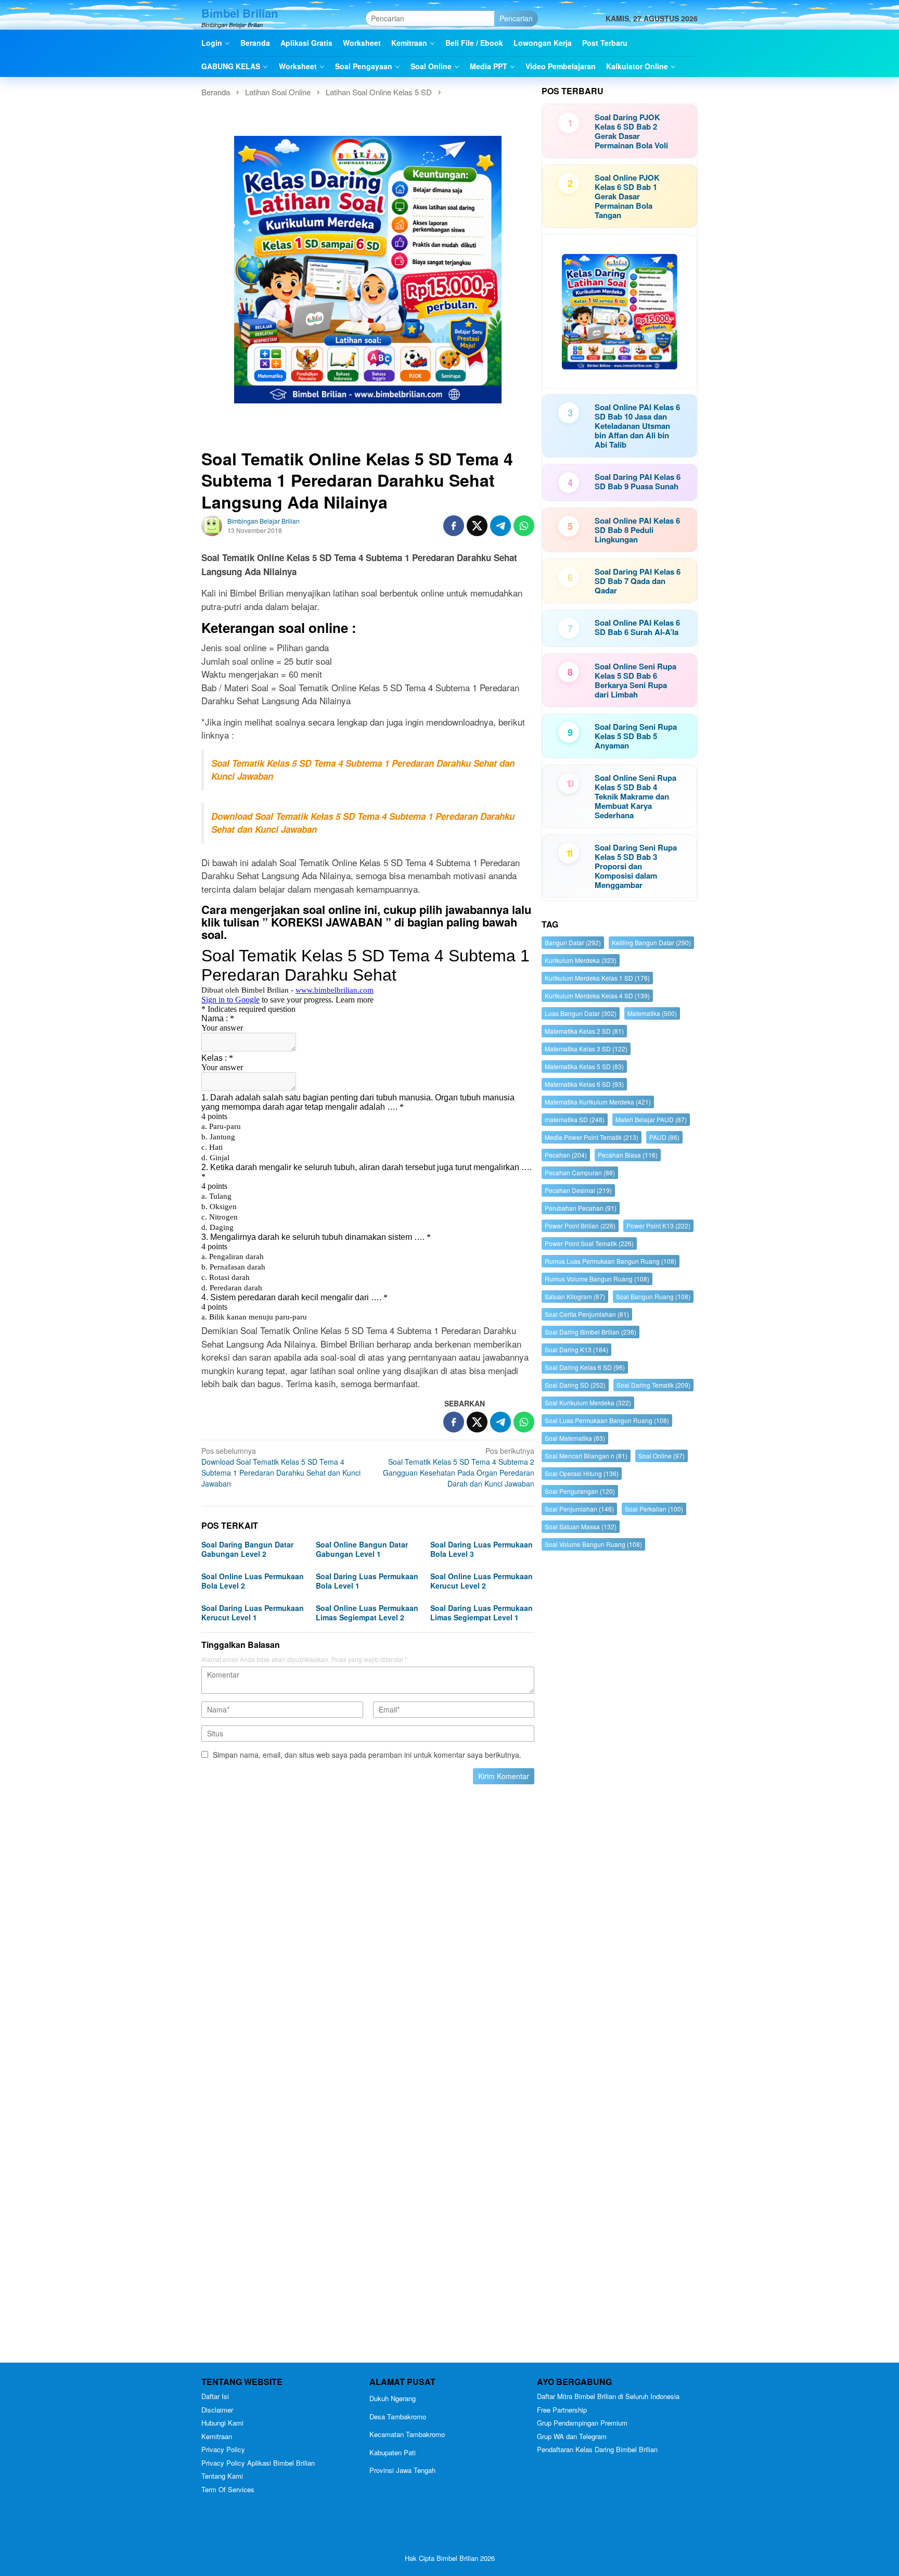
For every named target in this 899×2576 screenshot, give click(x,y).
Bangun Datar (573, 942)
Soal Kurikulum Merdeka (588, 1403)
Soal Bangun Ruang (653, 1296)
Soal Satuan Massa (581, 1526)
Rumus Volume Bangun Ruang (597, 1279)
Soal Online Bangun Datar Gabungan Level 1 (362, 1549)
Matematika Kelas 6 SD (584, 1084)
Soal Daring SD (575, 1385)
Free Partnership (562, 2410)
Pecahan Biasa (628, 1155)
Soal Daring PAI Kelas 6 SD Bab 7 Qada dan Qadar (638, 581)
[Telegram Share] (500, 526)
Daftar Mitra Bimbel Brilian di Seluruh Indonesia (608, 2396)
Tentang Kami (222, 2476)
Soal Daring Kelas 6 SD (585, 1367)
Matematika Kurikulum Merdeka (598, 1102)
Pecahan (566, 1155)
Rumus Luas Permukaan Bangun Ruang (611, 1261)
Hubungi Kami (222, 2423)
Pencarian (516, 18)
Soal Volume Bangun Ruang (593, 1544)
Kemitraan (217, 2436)
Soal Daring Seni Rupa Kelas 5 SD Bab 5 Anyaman (636, 736)
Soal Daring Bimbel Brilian (590, 1332)
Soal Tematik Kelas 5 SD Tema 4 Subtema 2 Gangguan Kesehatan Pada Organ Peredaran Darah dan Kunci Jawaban (459, 1467)
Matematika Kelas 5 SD (584, 1066)
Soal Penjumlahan (579, 1509)
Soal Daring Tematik (653, 1385)
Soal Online (662, 1456)
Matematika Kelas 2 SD (584, 1031)
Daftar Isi (215, 2396)
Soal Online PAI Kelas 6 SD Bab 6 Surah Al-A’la (637, 627)
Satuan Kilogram (575, 1296)
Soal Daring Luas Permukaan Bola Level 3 (481, 1549)
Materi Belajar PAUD (651, 1119)
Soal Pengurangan (580, 1491)
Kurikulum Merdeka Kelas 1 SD (597, 978)
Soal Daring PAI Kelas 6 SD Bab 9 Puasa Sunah (638, 481)
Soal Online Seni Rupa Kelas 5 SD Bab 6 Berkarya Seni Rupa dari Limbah (635, 680)
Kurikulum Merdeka (581, 960)
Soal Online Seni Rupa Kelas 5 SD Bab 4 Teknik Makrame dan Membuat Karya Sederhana (635, 796)
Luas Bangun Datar (581, 1013)
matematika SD (575, 1119)
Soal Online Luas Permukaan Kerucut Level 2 (481, 1581)
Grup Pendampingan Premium (582, 2423)
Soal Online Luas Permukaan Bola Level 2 (253, 1581)
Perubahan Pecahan (581, 1208)
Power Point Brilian (580, 1226)
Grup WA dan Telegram (572, 2436)
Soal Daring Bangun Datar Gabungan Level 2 (247, 1549)
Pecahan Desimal (578, 1190)
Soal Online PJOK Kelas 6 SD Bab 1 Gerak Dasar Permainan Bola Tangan (627, 196)
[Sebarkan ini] (454, 526)
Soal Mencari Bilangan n (586, 1456)
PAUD (664, 1137)
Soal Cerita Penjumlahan (587, 1314)
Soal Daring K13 (576, 1349)
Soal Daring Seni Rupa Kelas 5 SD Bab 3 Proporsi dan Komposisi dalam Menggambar (636, 866)
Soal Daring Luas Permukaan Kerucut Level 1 (253, 1613)
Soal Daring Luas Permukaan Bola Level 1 (367, 1581)
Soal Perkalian (654, 1509)
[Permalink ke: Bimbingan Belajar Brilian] (212, 525)
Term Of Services (228, 2489)
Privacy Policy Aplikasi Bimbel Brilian (258, 2463)
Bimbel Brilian (240, 13)
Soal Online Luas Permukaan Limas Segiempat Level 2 (367, 1613)
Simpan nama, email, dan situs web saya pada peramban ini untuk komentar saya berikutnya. (367, 1755)
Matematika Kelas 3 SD (586, 1049)
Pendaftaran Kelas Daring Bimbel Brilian (597, 2449)
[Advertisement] (620, 1959)
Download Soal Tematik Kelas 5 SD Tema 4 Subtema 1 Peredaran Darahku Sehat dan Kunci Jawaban (281, 1467)
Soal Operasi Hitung (582, 1473)
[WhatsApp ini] (524, 526)
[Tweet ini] (477, 526)
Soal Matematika (575, 1438)
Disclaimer (217, 2410)
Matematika (652, 1013)
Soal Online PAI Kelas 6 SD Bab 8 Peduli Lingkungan (637, 530)
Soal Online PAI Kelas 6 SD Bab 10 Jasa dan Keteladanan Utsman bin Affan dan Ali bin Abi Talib (637, 426)
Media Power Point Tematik (592, 1137)
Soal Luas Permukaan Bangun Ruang (607, 1420)
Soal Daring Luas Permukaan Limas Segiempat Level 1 (481, 1613)
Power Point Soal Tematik (589, 1243)
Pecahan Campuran (580, 1172)
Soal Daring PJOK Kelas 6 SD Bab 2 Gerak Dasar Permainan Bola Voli (631, 131)
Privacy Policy (223, 2449)
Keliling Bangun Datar (651, 942)
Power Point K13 (658, 1226)
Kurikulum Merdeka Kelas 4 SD (597, 995)
